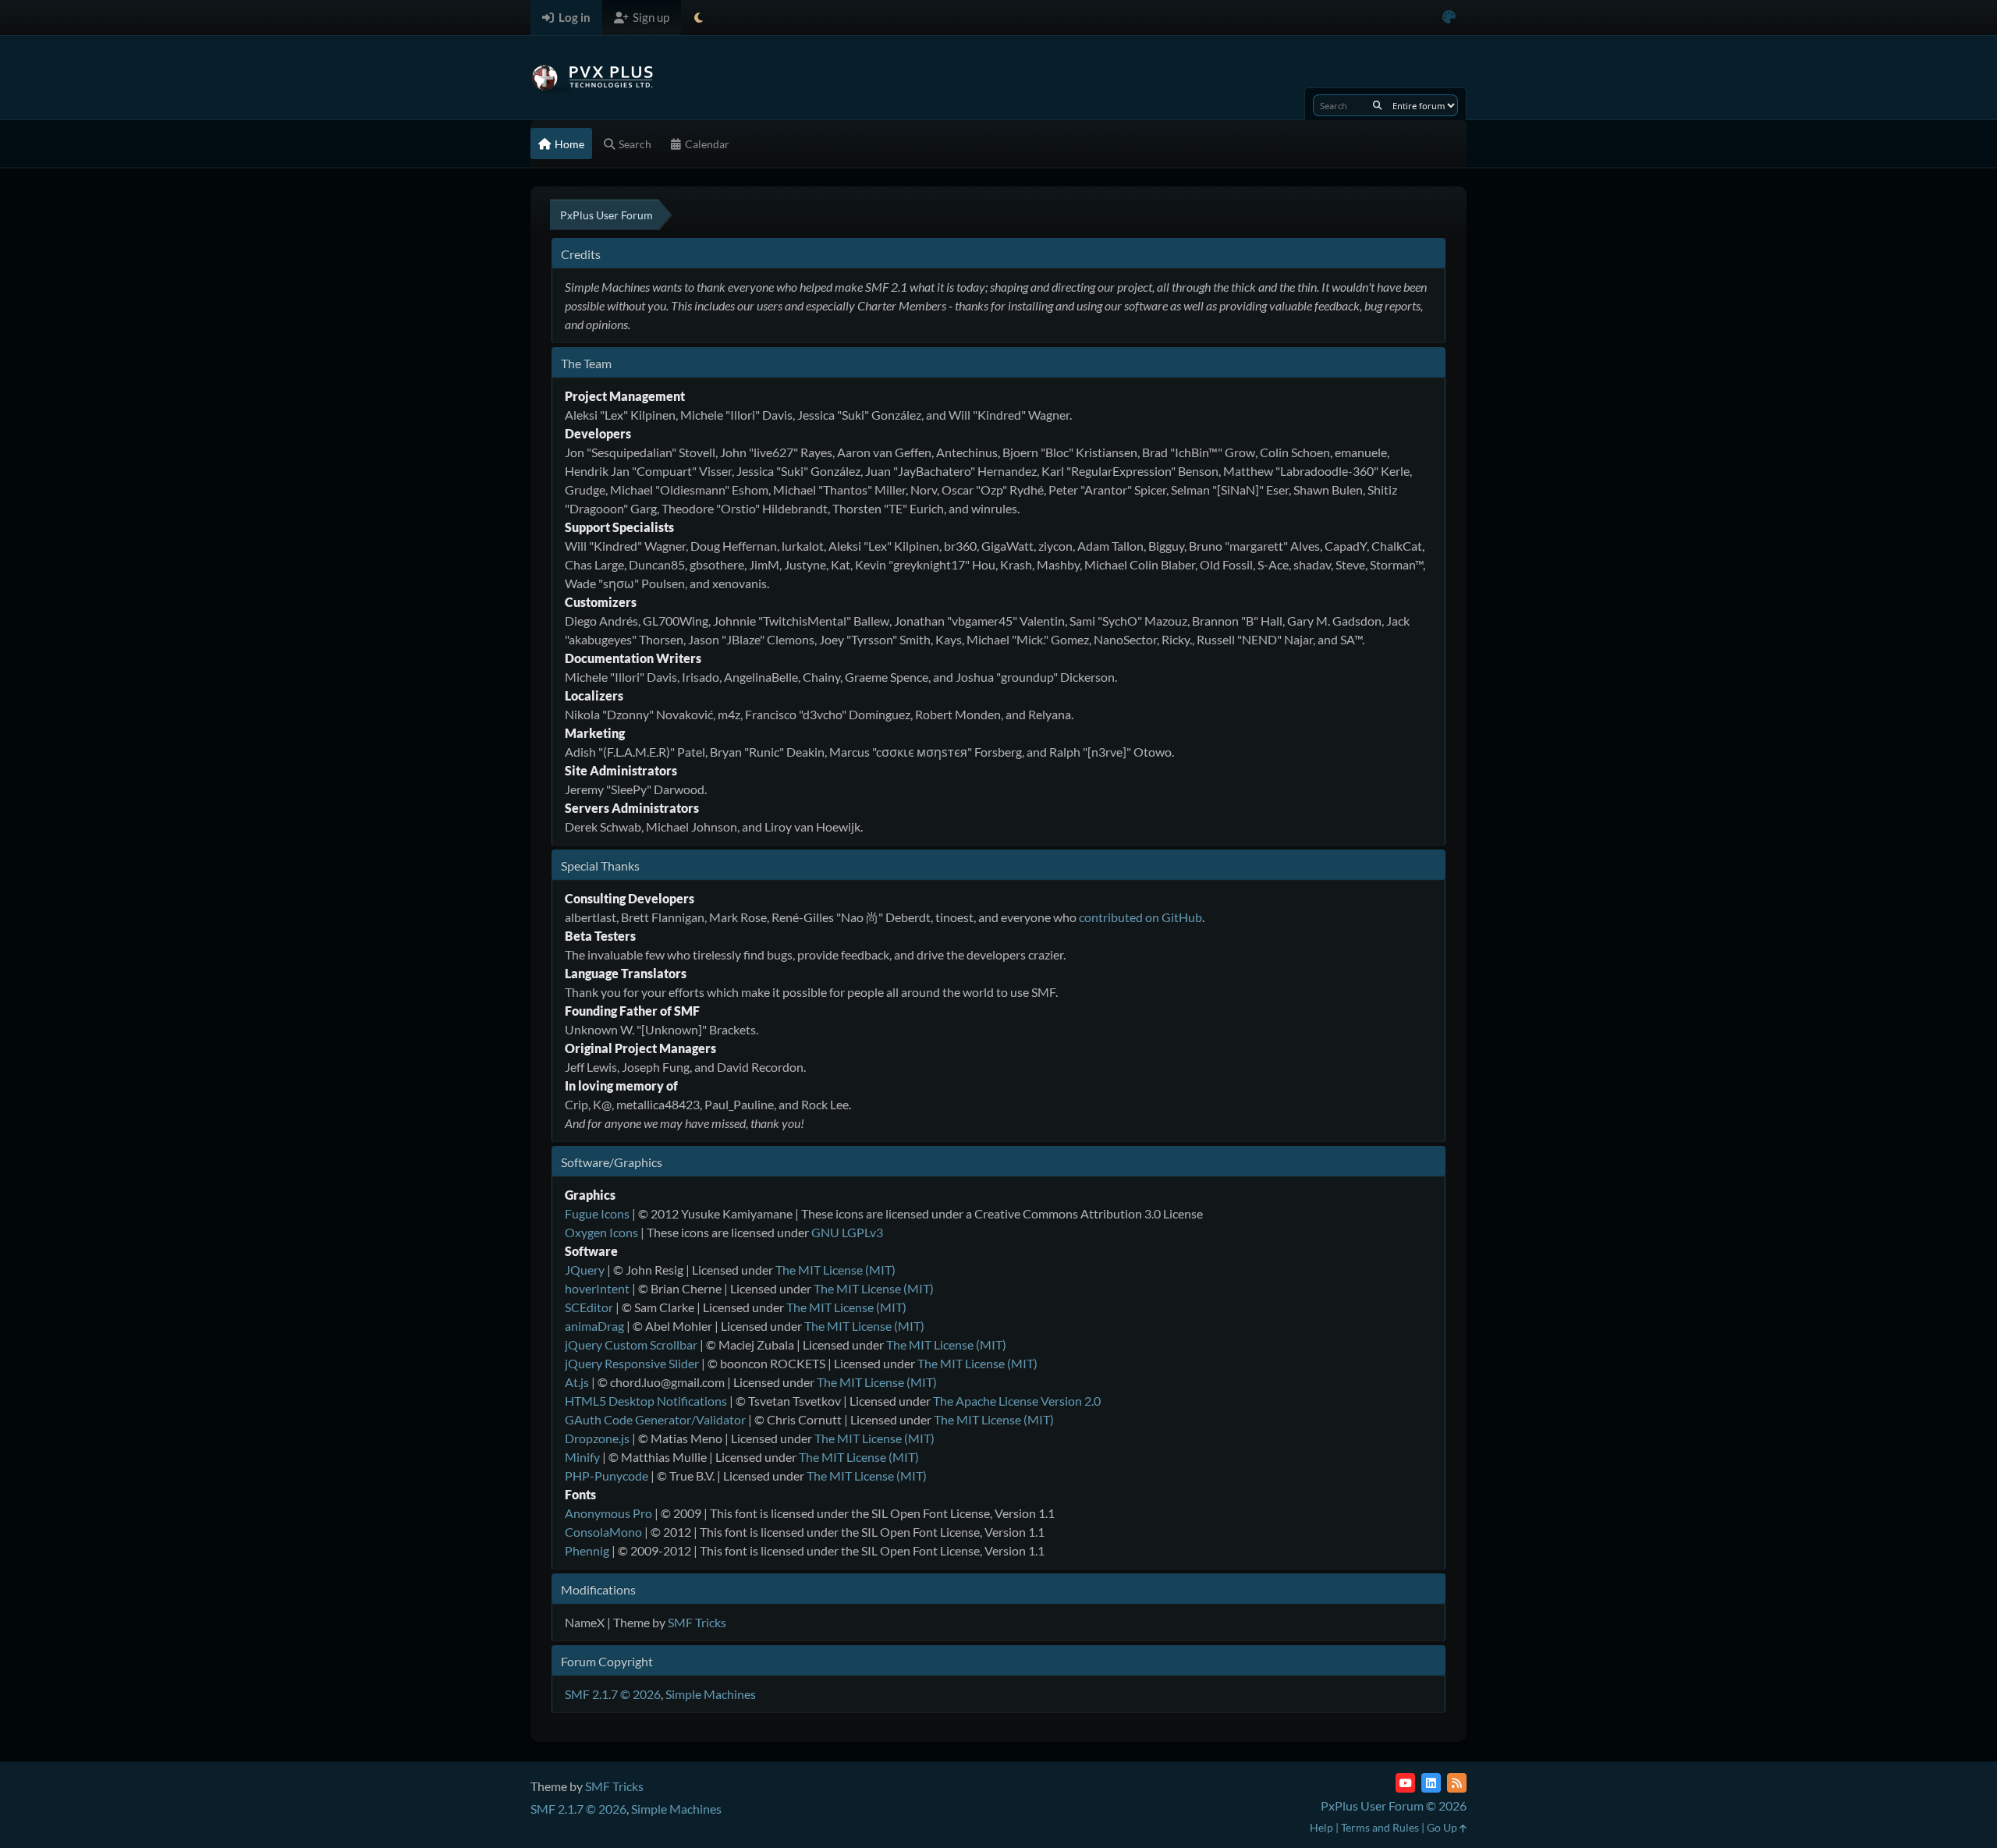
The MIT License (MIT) (835, 1270)
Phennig (587, 1550)
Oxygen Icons (601, 1232)
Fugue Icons (597, 1213)
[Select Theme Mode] (699, 18)
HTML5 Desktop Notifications (646, 1401)
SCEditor (589, 1307)
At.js (577, 1382)
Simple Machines (711, 1694)
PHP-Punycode (607, 1476)
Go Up (1443, 1827)
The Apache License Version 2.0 (1017, 1401)
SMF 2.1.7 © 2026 (613, 1694)
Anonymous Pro (608, 1513)
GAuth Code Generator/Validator (655, 1419)
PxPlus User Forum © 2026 (1394, 1805)
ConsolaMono (603, 1532)
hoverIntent (597, 1288)
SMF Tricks (697, 1622)
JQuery (585, 1270)
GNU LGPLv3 (847, 1232)
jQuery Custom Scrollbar (631, 1344)
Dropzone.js (597, 1438)
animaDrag (594, 1326)
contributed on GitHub (1140, 917)
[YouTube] (1405, 1783)
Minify (582, 1457)
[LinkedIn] (1431, 1783)
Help (1321, 1827)
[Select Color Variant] (1449, 18)
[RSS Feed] (1457, 1783)
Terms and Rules (1380, 1827)
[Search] (1377, 105)
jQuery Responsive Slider (632, 1363)
